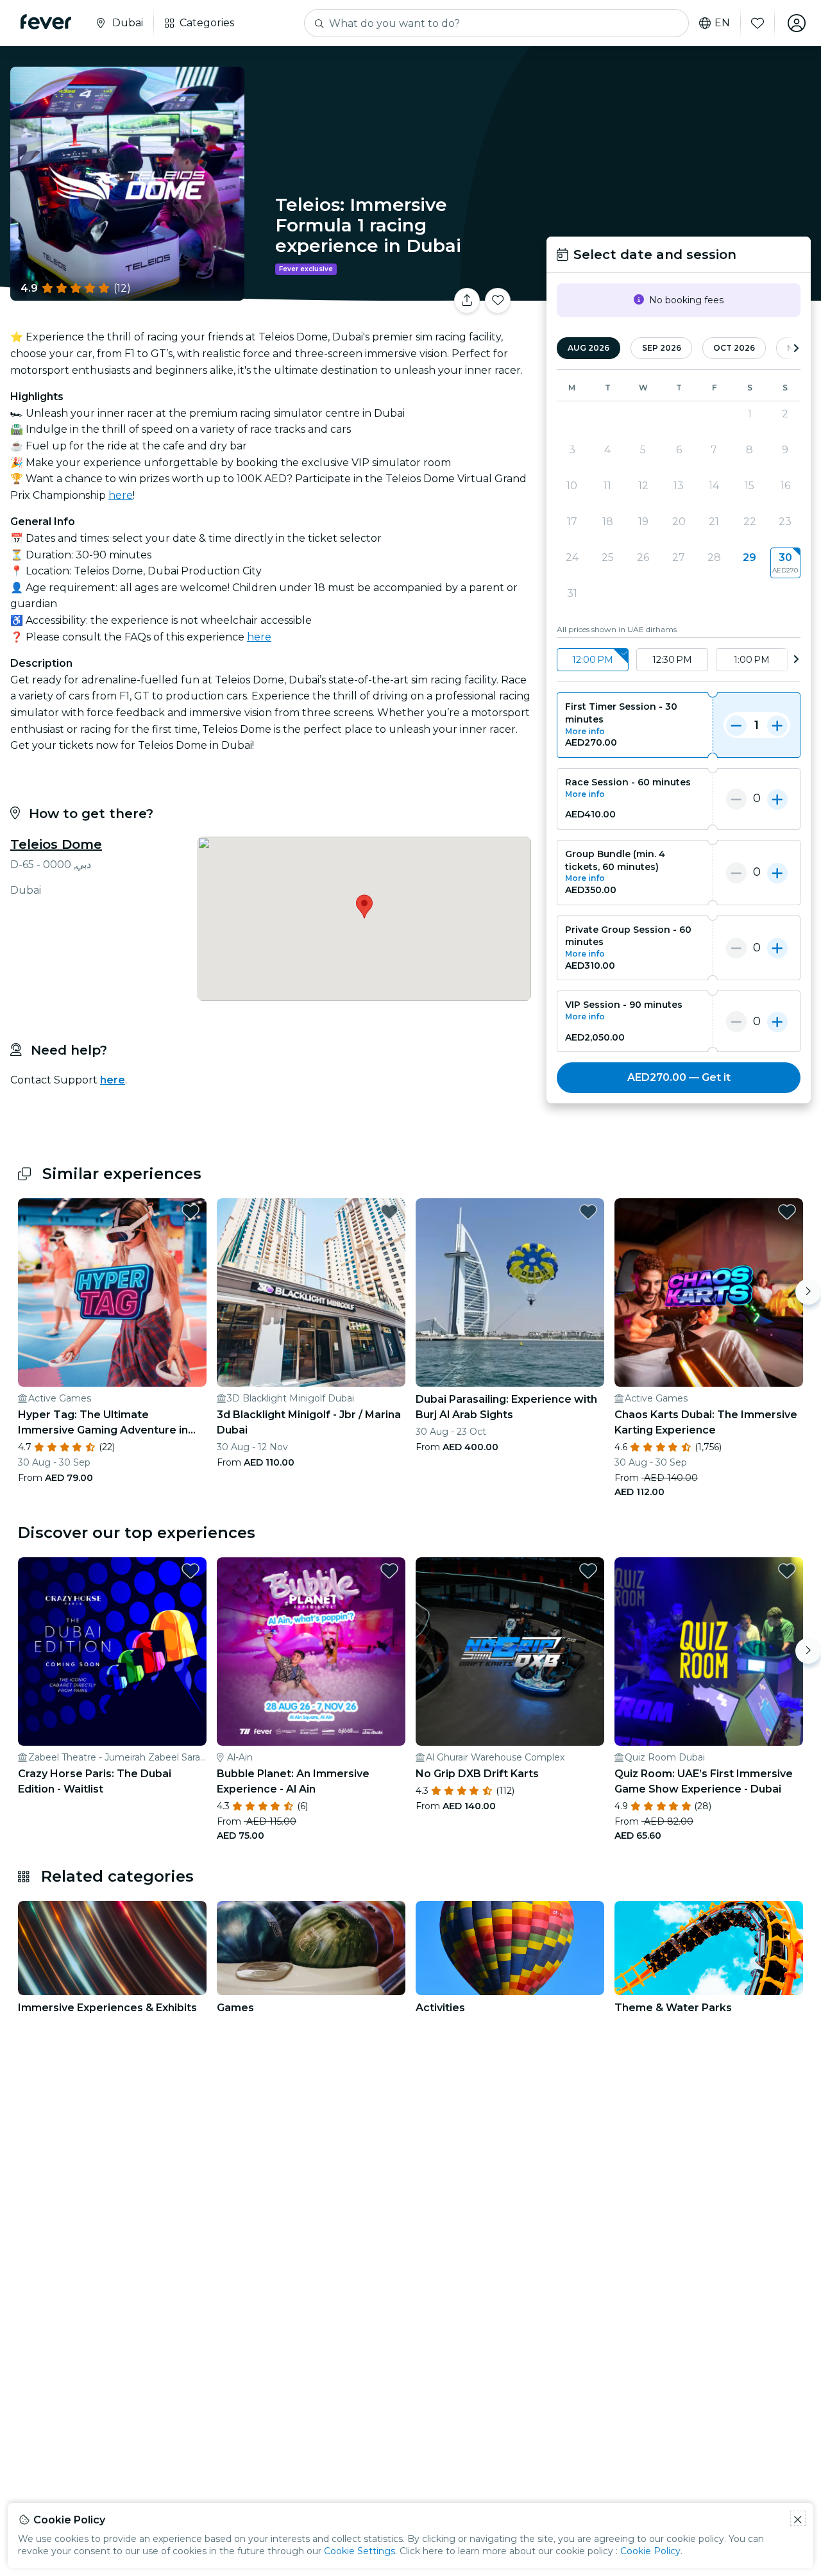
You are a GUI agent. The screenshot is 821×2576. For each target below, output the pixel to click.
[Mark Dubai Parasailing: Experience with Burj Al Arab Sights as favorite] (588, 1212)
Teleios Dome (56, 844)
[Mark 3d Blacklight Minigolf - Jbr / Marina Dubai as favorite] (389, 1212)
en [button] (722, 23)
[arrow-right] (796, 348)
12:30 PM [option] (672, 660)
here (121, 495)
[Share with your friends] (467, 301)
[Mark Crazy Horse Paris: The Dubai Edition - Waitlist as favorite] (190, 1571)
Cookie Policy (650, 2551)
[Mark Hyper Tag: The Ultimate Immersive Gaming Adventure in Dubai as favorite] (190, 1212)
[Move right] (808, 1292)
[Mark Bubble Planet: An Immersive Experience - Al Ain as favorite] (389, 1571)
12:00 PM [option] (593, 660)
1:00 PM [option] (752, 660)
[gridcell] (785, 563)
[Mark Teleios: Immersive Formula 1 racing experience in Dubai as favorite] (498, 301)
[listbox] (679, 660)
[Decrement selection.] (736, 725)
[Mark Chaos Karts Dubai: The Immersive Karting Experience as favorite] (787, 1212)
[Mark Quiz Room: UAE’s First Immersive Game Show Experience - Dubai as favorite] (787, 1571)
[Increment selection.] (777, 725)
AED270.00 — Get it (679, 1077)
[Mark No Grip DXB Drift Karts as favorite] (588, 1571)
